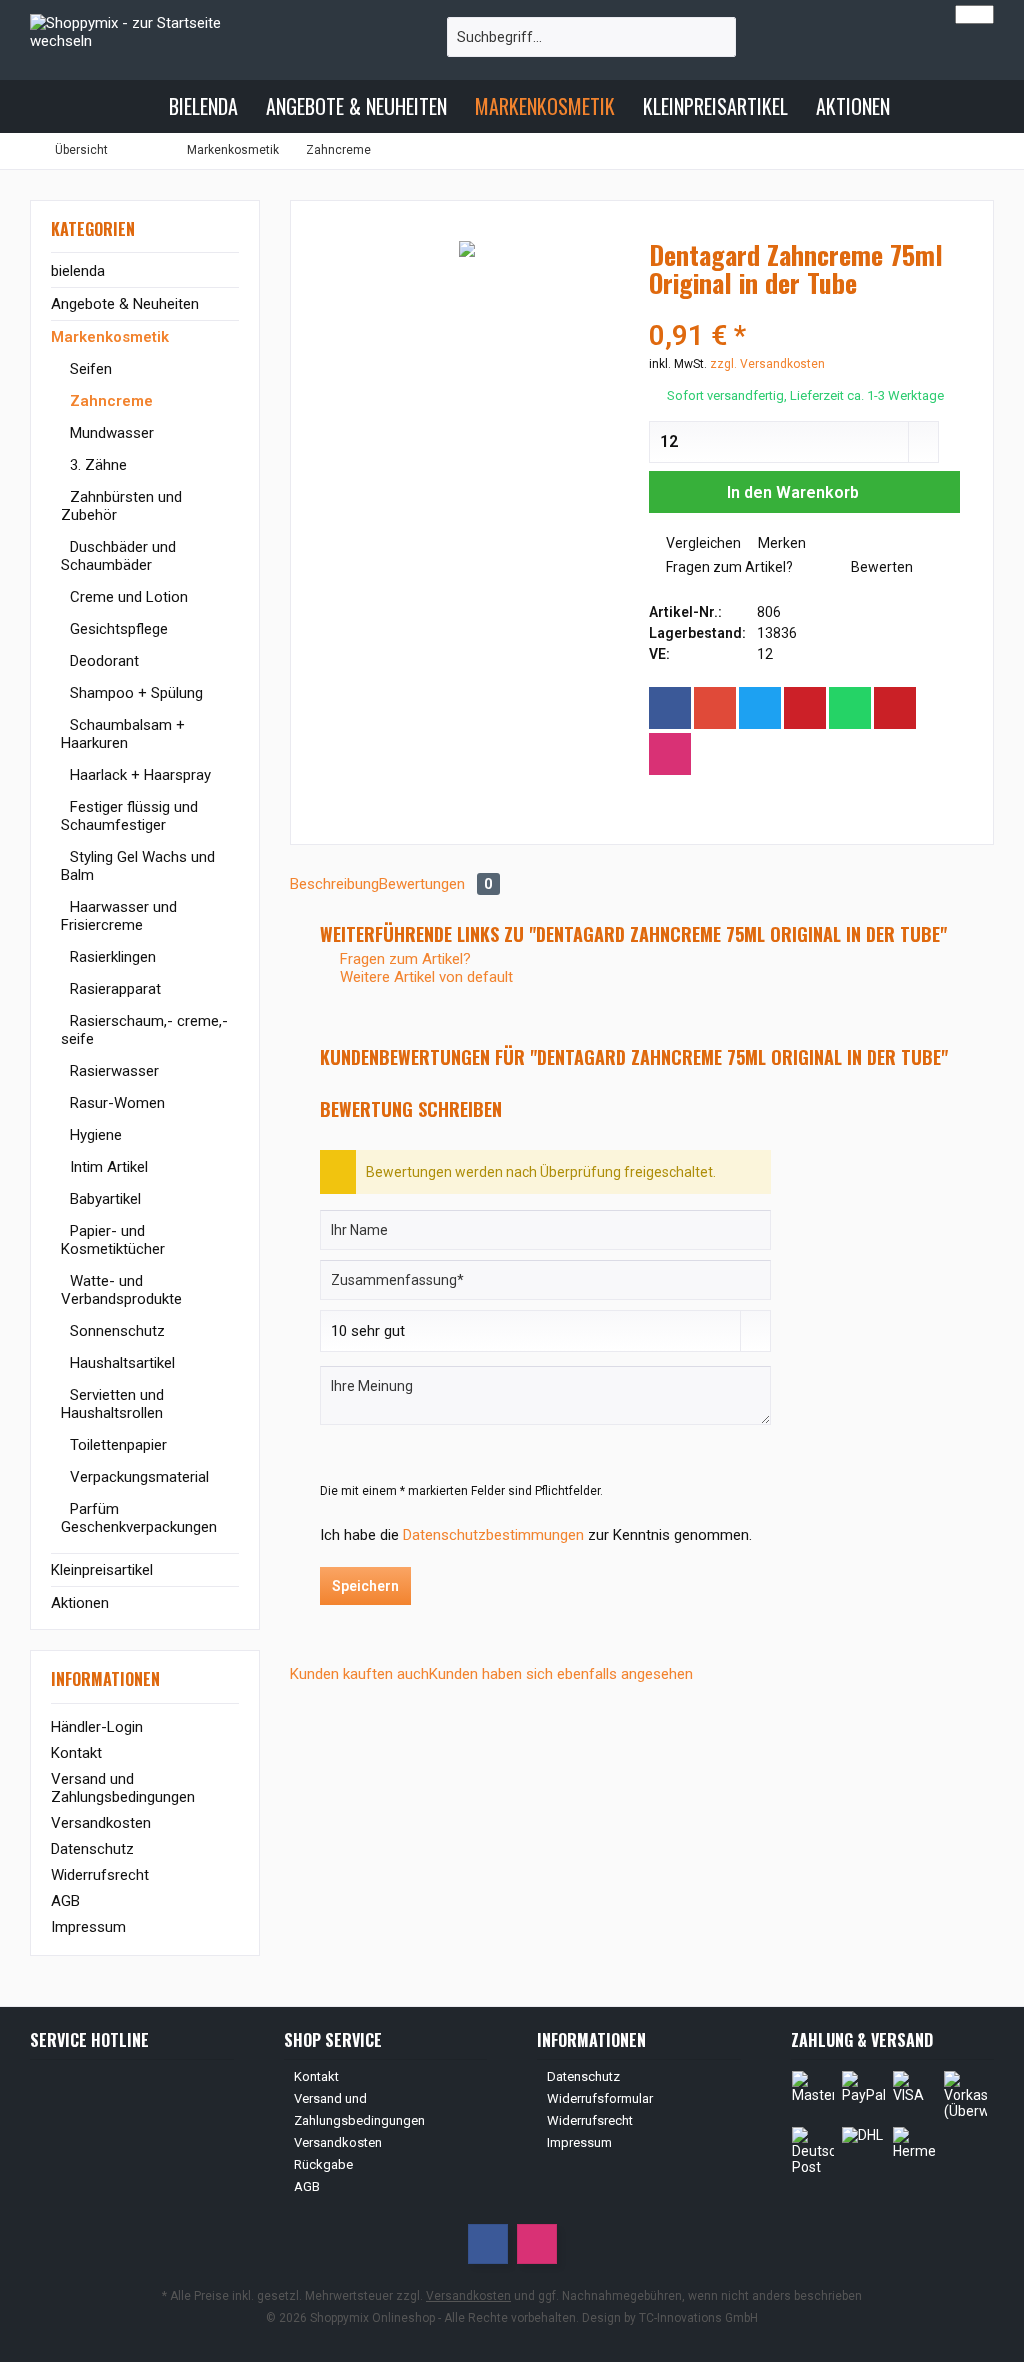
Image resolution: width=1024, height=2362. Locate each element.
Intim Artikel (107, 1167)
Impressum (88, 1927)
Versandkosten (101, 1823)
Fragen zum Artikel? (728, 567)
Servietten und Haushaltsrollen (112, 1404)
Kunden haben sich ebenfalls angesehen (561, 1674)
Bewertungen (436, 884)
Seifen (89, 369)
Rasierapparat (113, 989)
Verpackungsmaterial (137, 1477)
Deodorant (102, 661)
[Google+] (715, 708)
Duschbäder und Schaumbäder (118, 556)
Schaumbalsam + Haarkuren (123, 734)
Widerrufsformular (600, 2098)
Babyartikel (103, 1199)
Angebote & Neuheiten (125, 304)
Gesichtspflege (117, 629)
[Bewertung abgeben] (804, 309)
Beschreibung (334, 884)
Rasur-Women (115, 1103)
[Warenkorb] (973, 46)
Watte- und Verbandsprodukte (121, 1290)
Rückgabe (323, 2164)
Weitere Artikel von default (424, 977)
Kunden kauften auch (359, 1674)
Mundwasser (110, 433)
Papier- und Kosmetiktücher (113, 1240)
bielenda (78, 271)
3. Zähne (96, 465)
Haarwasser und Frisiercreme (119, 916)
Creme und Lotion (127, 597)
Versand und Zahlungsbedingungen (123, 1788)
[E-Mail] (895, 708)
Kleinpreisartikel (102, 1570)
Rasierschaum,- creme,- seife (144, 1030)
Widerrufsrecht (100, 1875)
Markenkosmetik (110, 337)
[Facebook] (670, 708)
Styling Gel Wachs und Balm (138, 866)
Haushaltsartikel (120, 1363)
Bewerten (880, 567)
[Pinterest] (805, 708)
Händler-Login (97, 1727)
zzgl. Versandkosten (767, 364)
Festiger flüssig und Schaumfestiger (129, 816)
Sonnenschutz (115, 1331)
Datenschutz (92, 1849)
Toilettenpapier (116, 1445)
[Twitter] (760, 708)
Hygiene (94, 1135)
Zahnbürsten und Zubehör (121, 506)
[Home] (138, 106)
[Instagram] (670, 754)
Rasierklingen (111, 957)
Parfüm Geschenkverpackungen (139, 1518)
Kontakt (76, 1753)
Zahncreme (109, 401)
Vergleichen (702, 543)
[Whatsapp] (850, 708)
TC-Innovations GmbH (698, 2318)
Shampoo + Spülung (134, 693)
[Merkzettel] (926, 46)
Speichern (365, 1586)
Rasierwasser (112, 1071)
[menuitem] (973, 46)
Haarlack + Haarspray (138, 775)
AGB (65, 1901)
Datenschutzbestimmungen (493, 1535)
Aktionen (80, 1603)
